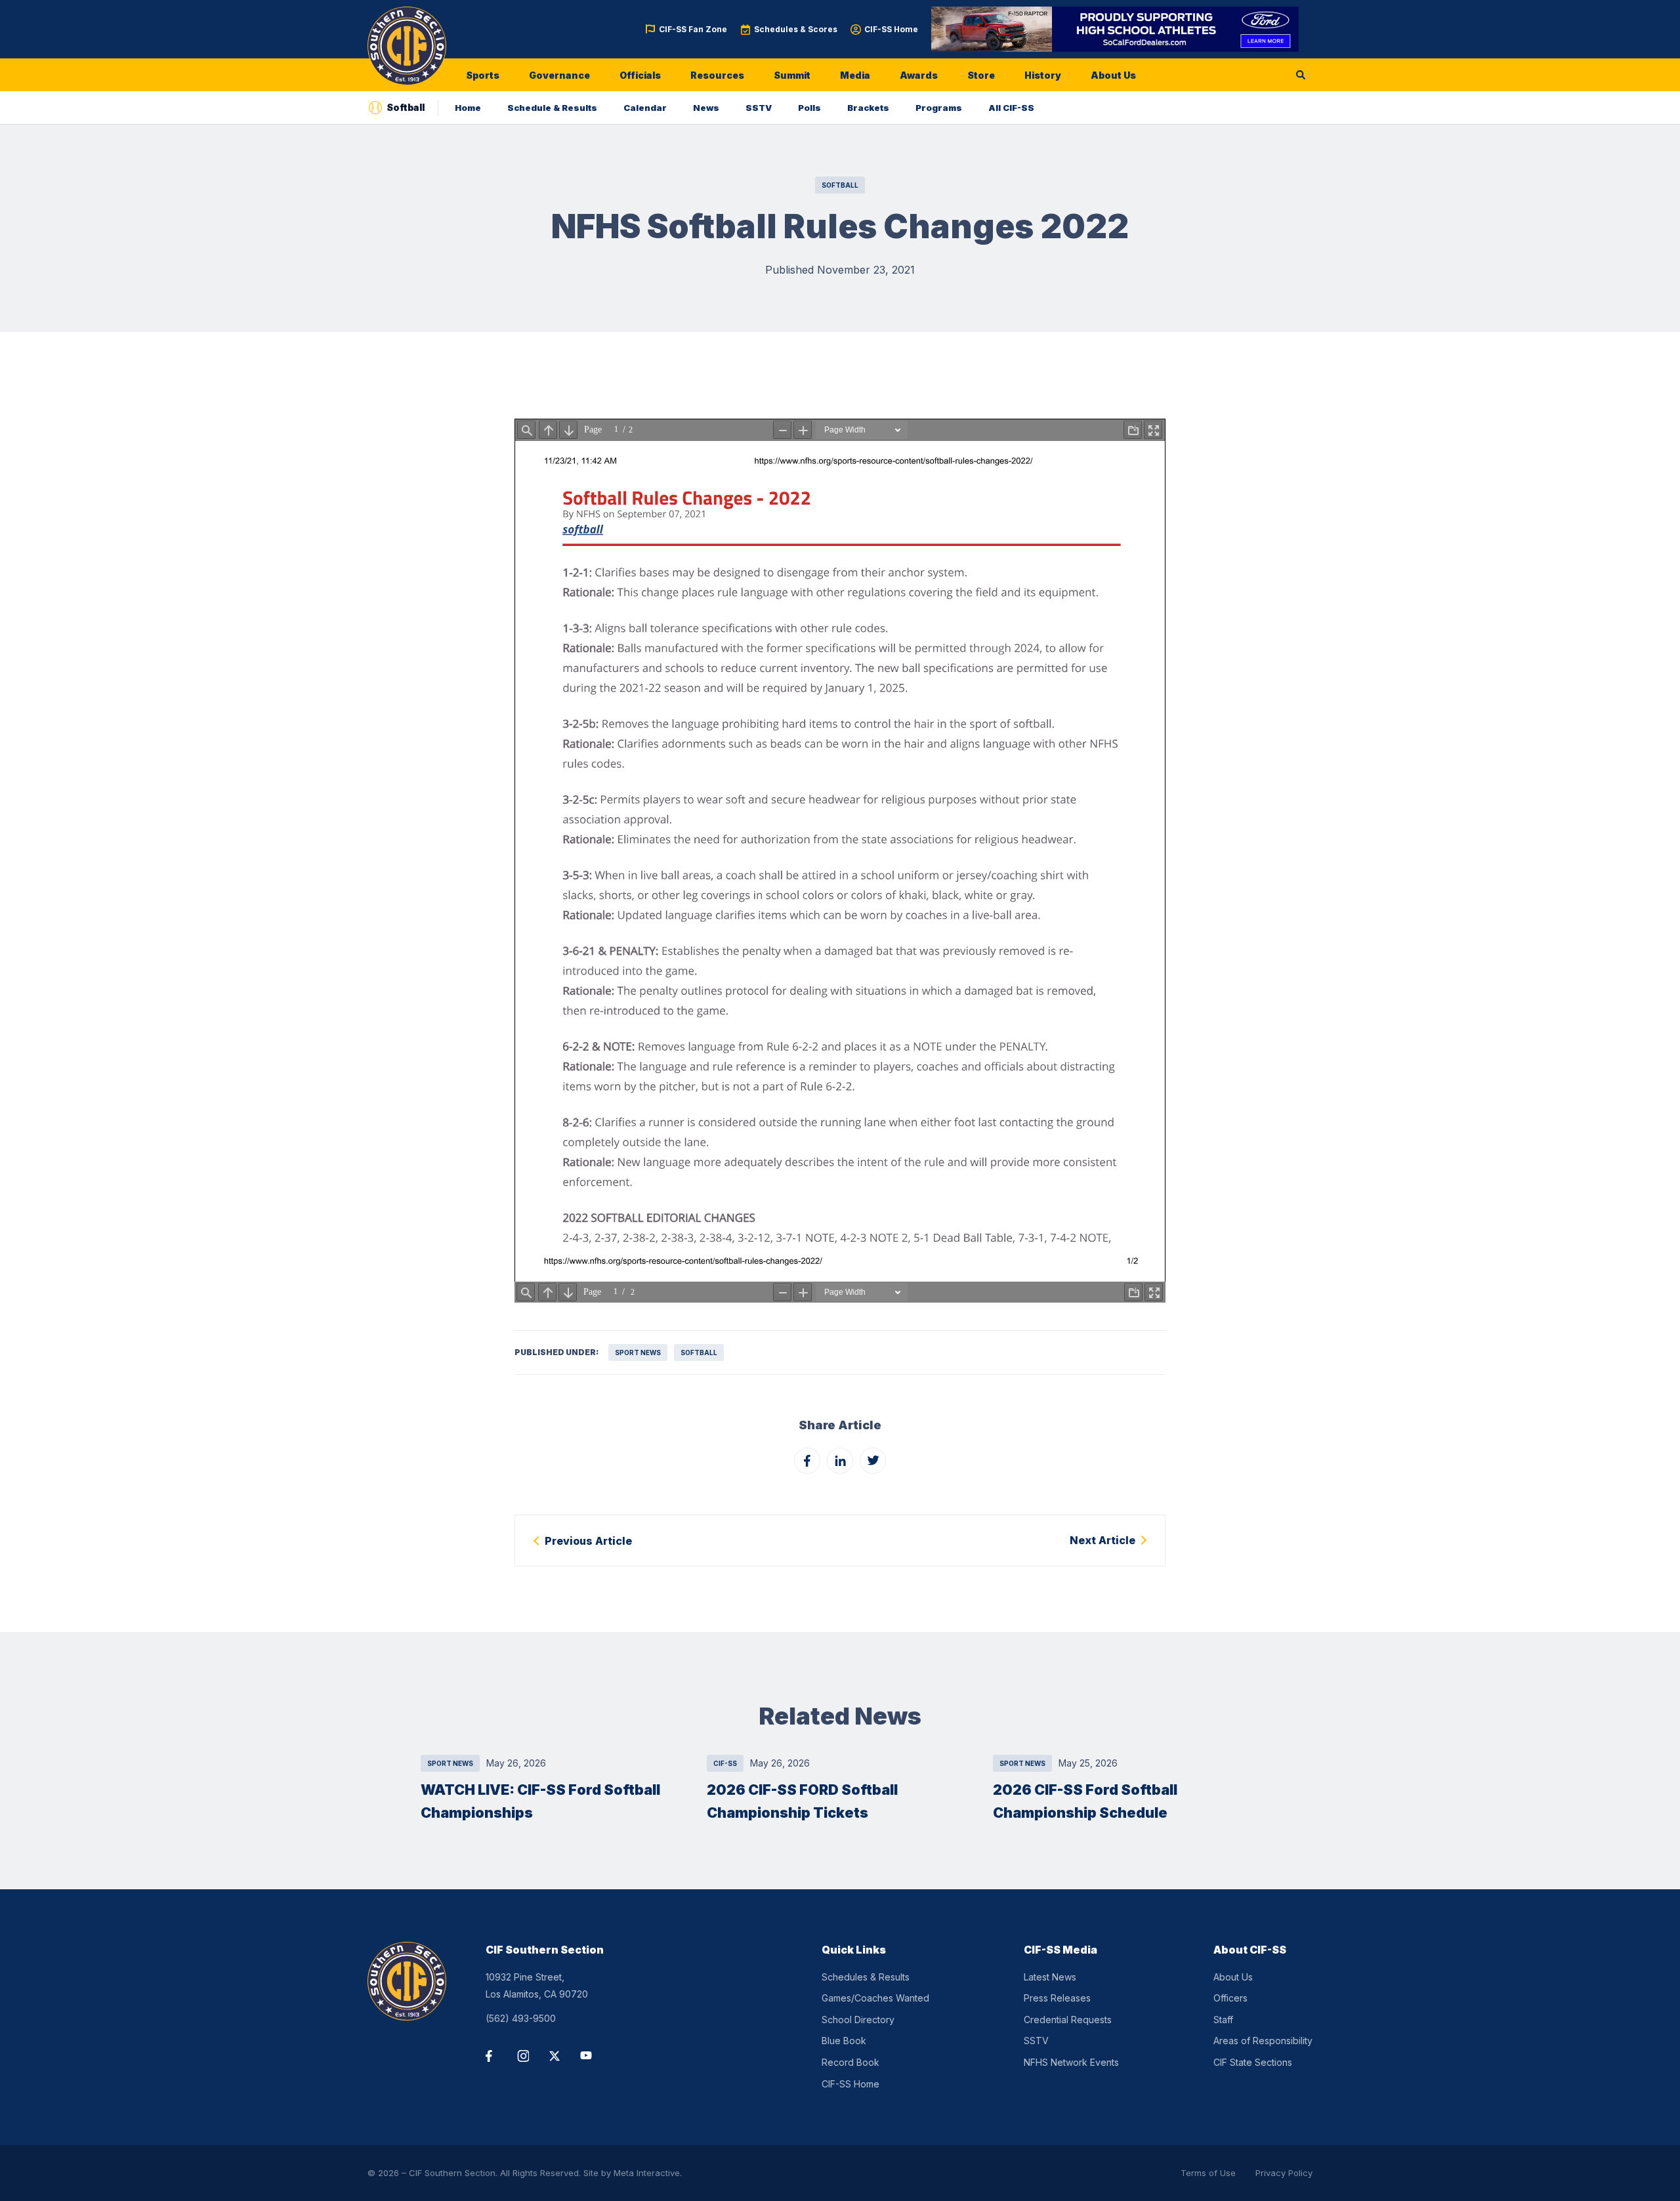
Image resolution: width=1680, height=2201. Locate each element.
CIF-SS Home (891, 29)
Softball (840, 185)
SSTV (759, 108)
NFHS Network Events (1071, 2062)
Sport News (638, 1352)
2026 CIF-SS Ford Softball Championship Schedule (1085, 1801)
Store (981, 75)
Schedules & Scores (796, 29)
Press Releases (1057, 1998)
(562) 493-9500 (521, 2018)
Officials (640, 75)
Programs (939, 108)
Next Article (1102, 1540)
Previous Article (588, 1541)
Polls (809, 108)
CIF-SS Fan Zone (693, 29)
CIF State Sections (1253, 2062)
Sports (483, 75)
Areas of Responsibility (1263, 2041)
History (1043, 75)
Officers (1230, 1998)
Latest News (1050, 1977)
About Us (1113, 75)
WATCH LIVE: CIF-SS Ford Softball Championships (540, 1801)
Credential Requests (1068, 2020)
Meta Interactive (647, 2173)
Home (468, 108)
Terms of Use (1208, 2173)
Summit (792, 75)
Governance (559, 75)
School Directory (858, 2020)
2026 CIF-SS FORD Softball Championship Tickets (802, 1801)
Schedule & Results (552, 108)
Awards (919, 75)
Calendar (645, 108)
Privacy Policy (1284, 2173)
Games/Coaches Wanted (875, 1998)
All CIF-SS (1011, 108)
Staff (1223, 2020)
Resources (717, 75)
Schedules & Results (866, 1977)
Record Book (850, 2062)
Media (855, 75)
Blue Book (844, 2041)
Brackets (868, 108)
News (706, 108)
